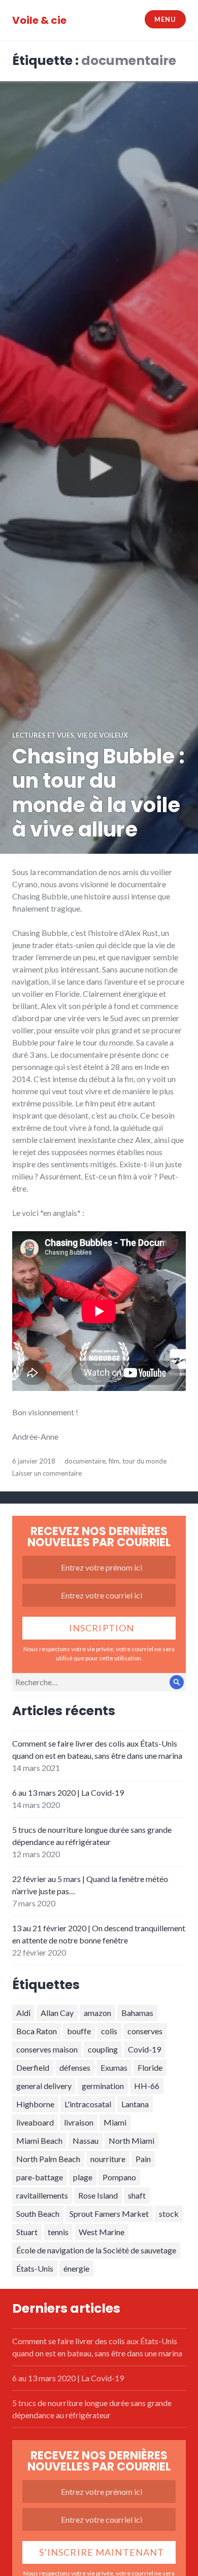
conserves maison (47, 2049)
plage (83, 2177)
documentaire (85, 1461)
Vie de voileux (103, 735)
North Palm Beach (48, 2159)
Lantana (135, 2104)
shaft (137, 2195)
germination (103, 2086)
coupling (103, 2049)
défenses (75, 2067)
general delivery (44, 2086)
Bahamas (137, 2013)
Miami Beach (39, 2140)
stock (169, 2214)
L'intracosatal (88, 2104)
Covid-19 (144, 2049)
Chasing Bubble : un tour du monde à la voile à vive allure (98, 793)
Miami (115, 2122)
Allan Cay (57, 2013)
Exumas (114, 2067)
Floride (150, 2067)
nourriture (108, 2159)
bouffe (79, 2031)
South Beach (38, 2214)
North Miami (131, 2140)
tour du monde (144, 1461)
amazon (97, 2013)
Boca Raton (37, 2031)
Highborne (35, 2104)
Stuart (27, 2232)
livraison (79, 2122)
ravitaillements (42, 2195)
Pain (143, 2159)
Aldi (23, 2013)
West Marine (102, 2232)
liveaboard (35, 2122)
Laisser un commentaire (47, 1473)
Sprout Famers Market (109, 2214)
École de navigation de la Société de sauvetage (96, 2250)
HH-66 (147, 2086)
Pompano (119, 2177)
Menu (165, 19)
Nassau (86, 2140)
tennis (58, 2232)
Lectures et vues (43, 735)
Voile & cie (39, 20)
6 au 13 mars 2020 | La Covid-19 (68, 1792)
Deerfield (33, 2067)
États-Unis (35, 2268)
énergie (76, 2268)
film (114, 1461)
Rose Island (98, 2195)
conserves (145, 2031)
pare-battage (40, 2177)
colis (109, 2031)
